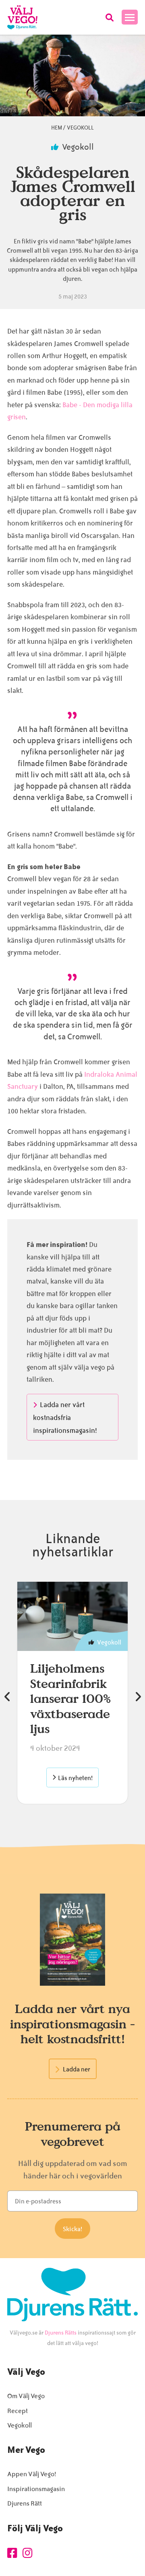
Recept (18, 2411)
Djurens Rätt (25, 2503)
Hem (57, 128)
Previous (7, 1697)
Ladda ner (77, 2069)
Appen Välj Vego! (32, 2474)
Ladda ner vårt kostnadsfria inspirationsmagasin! (65, 1418)
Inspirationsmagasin (36, 2489)
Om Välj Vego (26, 2396)
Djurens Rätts (61, 2333)
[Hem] (22, 17)
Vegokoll (80, 128)
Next (138, 1697)
